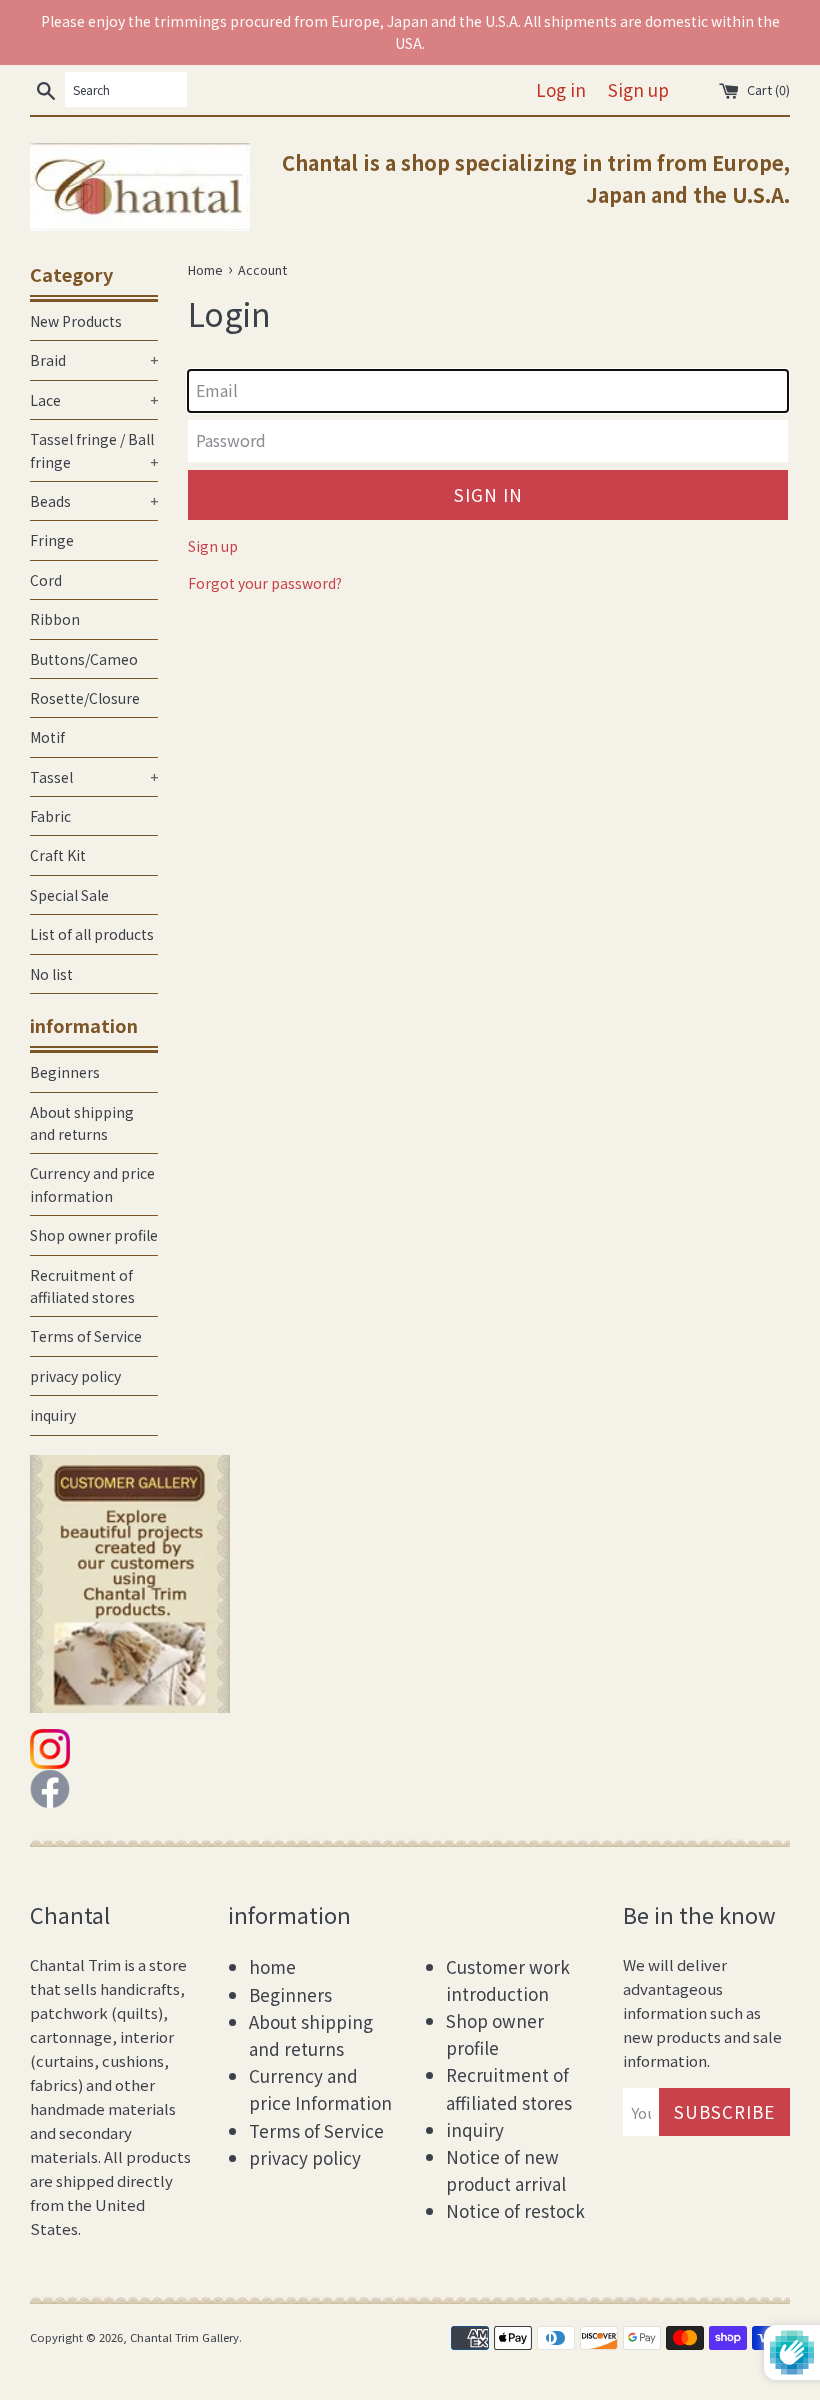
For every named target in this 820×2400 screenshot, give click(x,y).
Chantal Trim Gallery (184, 2337)
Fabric (50, 816)
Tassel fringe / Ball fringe (94, 450)
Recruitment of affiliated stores (82, 1286)
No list (51, 974)
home (272, 1966)
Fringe (52, 540)
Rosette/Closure (85, 698)
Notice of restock (515, 2210)
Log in (561, 89)
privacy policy (75, 1376)
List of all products (92, 934)
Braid (94, 360)
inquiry (53, 1415)
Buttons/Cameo (84, 659)
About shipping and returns (82, 1123)
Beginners (65, 1072)
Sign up (638, 89)
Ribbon (55, 619)
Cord (46, 580)
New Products (76, 321)
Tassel (94, 777)
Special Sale (69, 895)
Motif (47, 737)
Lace (94, 400)
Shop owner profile (94, 1235)
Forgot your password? (265, 583)
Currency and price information (92, 1184)
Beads (94, 501)
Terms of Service (86, 1336)
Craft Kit (58, 855)
